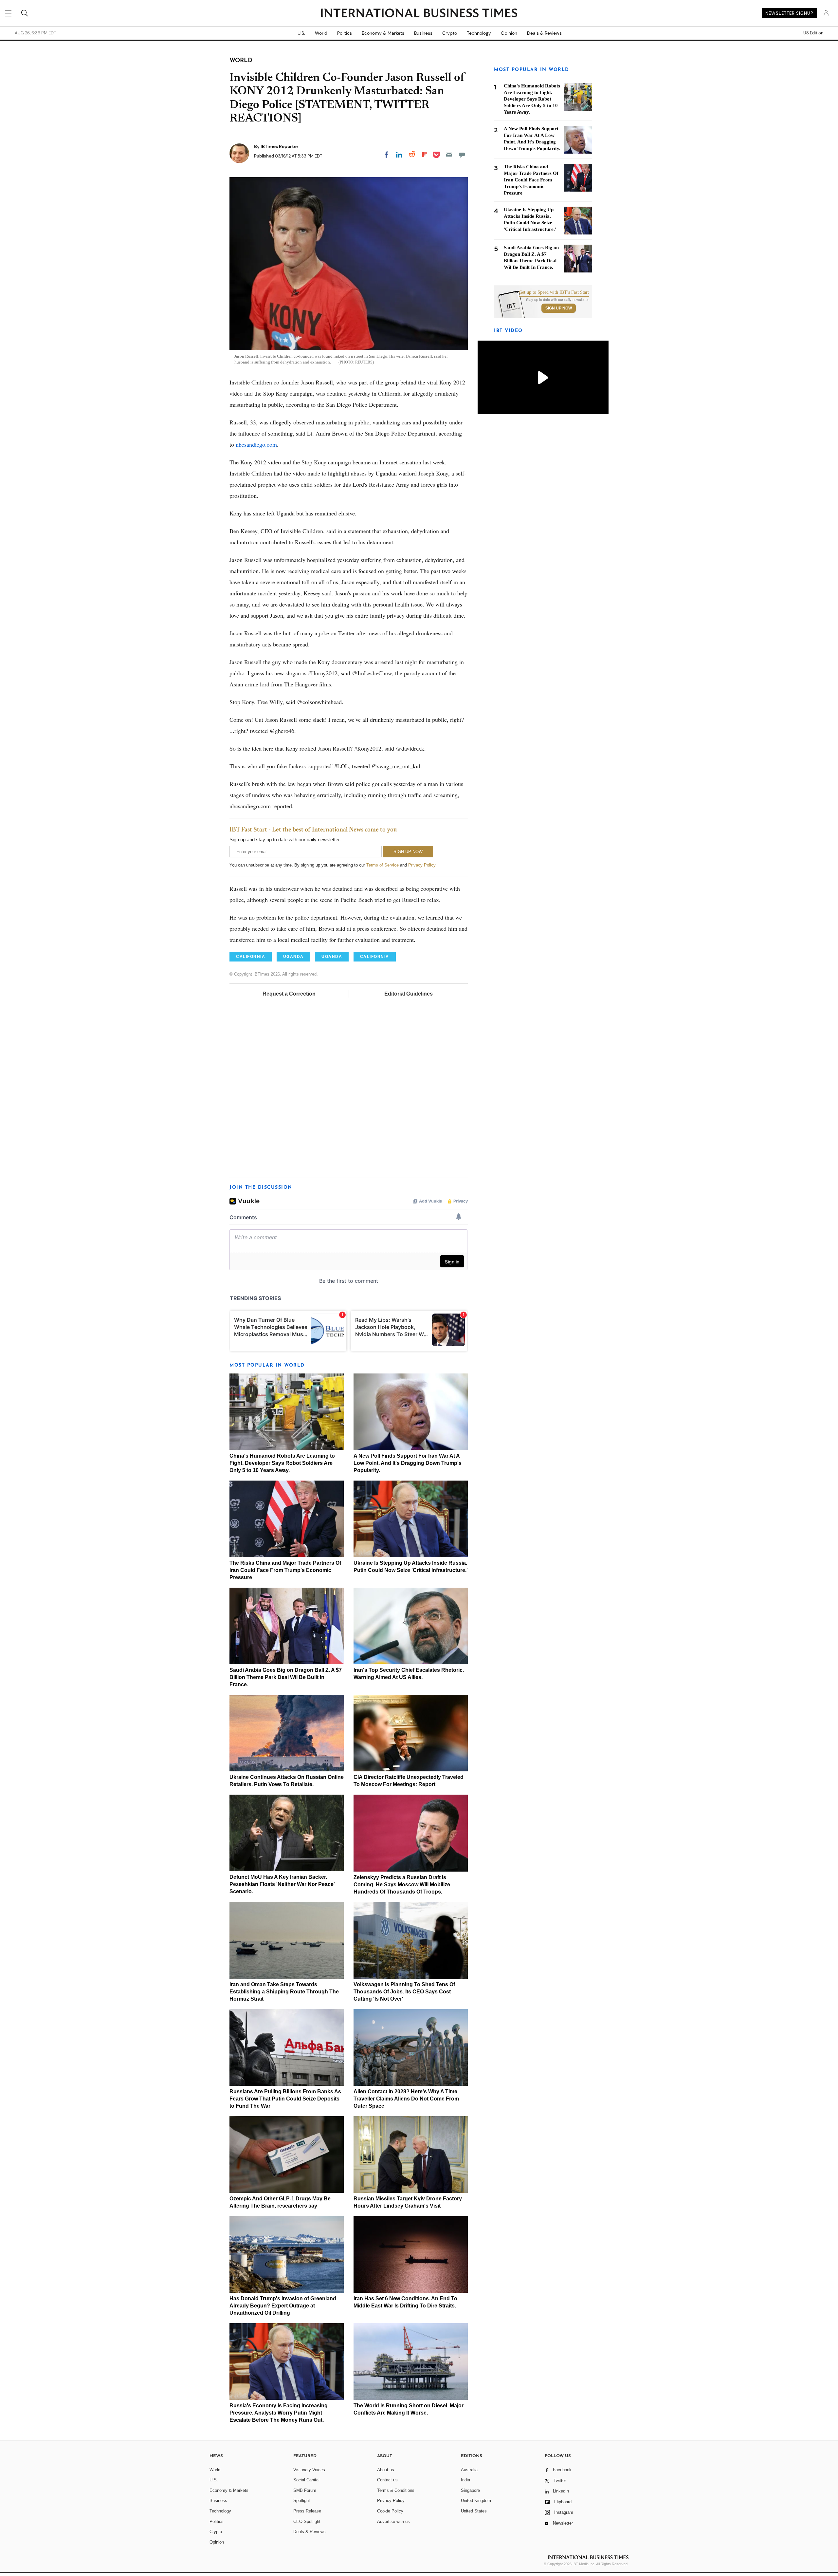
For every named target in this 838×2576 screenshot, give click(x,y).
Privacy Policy (422, 865)
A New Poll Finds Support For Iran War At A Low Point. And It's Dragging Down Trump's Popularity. (408, 1463)
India (465, 2480)
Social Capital (306, 2480)
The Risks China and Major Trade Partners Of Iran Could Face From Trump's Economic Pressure (285, 1570)
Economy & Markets (383, 33)
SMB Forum (305, 2490)
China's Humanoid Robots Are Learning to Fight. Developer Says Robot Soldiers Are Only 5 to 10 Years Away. (282, 1463)
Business (423, 33)
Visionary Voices (309, 2470)
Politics (345, 33)
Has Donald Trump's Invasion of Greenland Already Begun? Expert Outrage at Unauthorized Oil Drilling (283, 2306)
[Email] (449, 155)
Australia (469, 2470)
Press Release (307, 2511)
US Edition (813, 33)
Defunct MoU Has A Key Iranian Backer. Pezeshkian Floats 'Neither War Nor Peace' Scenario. (282, 1884)
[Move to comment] (462, 155)
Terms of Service (383, 865)
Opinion (509, 33)
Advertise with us (393, 2521)
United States (474, 2511)
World (321, 33)
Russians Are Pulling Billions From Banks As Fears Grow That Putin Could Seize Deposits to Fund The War (285, 2099)
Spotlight (302, 2501)
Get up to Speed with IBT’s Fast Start (554, 292)
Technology (479, 33)
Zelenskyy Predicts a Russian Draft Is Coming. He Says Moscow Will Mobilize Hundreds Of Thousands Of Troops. (402, 1885)
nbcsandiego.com (256, 444)
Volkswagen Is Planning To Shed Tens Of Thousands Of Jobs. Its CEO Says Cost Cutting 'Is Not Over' (404, 1992)
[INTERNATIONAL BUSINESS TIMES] (419, 14)
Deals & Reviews (544, 33)
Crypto (450, 33)
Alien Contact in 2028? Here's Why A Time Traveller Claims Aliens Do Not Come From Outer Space (406, 2099)
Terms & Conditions (396, 2490)
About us (386, 2470)
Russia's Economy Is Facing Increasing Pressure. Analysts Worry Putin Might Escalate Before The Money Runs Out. (279, 2413)
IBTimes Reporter (280, 146)
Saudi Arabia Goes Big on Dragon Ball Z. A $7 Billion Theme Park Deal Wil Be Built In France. (286, 1677)
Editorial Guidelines (409, 994)
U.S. (301, 33)
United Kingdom (476, 2501)
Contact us (387, 2480)
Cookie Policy (390, 2511)
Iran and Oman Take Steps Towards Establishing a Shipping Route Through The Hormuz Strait (284, 1992)
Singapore (470, 2490)
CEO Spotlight (307, 2521)
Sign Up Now (559, 308)
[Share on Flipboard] (425, 155)
